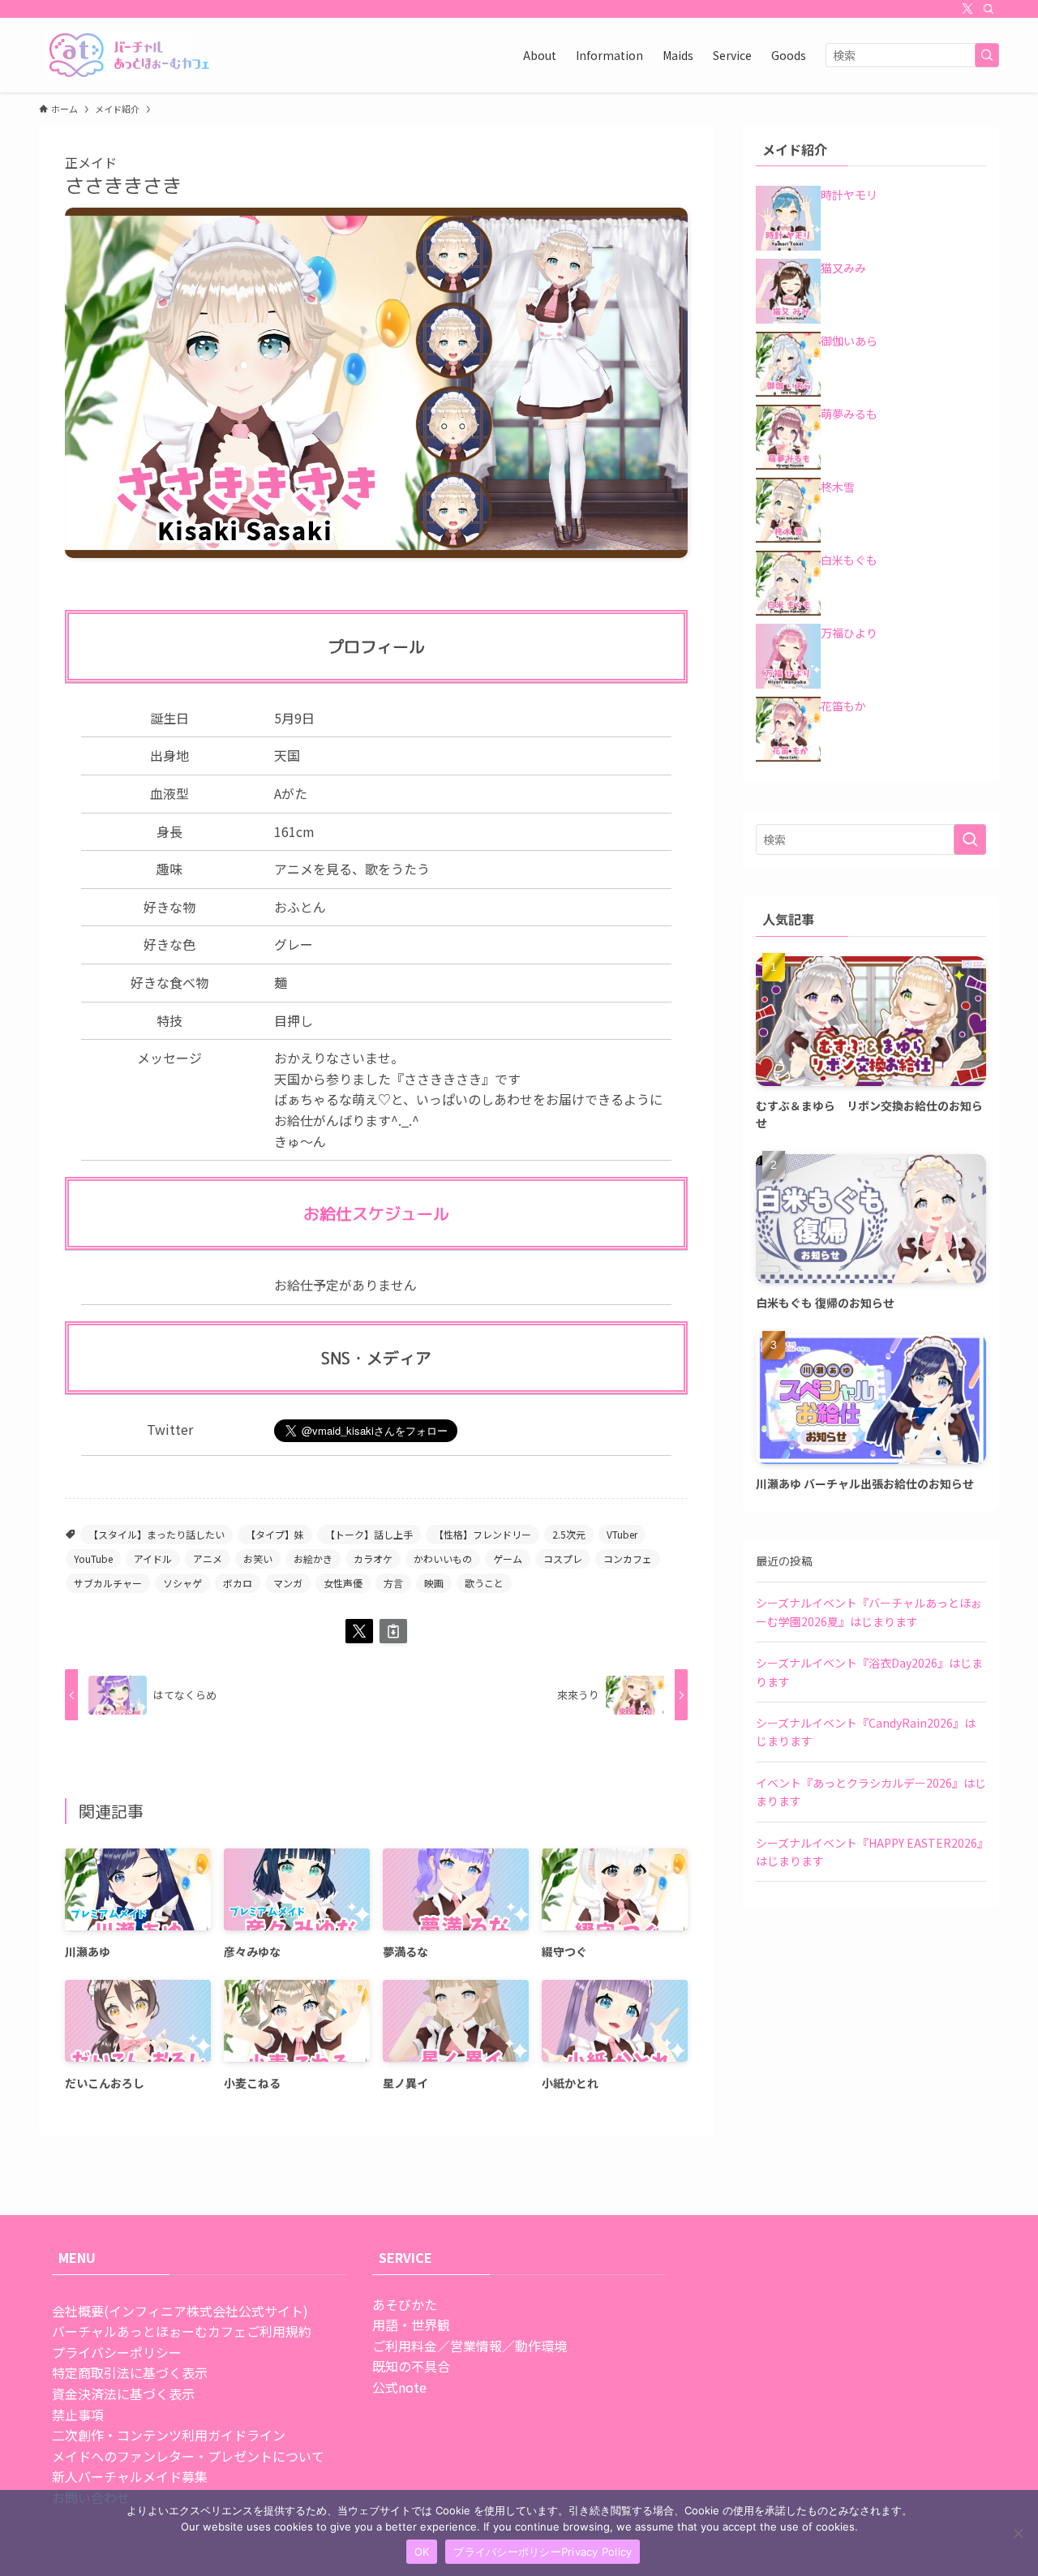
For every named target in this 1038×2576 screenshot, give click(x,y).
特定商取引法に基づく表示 (130, 2372)
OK (422, 2552)
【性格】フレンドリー (483, 1534)
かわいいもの (443, 1558)
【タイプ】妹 (275, 1534)
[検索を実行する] (987, 55)
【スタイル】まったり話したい (157, 1534)
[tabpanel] (376, 383)
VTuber (622, 1534)
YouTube (93, 1558)
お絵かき (313, 1558)
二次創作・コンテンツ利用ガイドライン (169, 2435)
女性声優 (343, 1583)
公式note (399, 2387)
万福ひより (849, 633)
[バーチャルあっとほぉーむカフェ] (130, 55)
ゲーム (508, 1558)
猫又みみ (843, 268)
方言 (393, 1583)
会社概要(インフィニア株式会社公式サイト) (180, 2311)
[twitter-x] (967, 9)
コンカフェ (628, 1558)
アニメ (208, 1558)
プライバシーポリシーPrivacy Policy (543, 2552)
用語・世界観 (411, 2325)
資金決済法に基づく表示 (123, 2394)
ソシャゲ (182, 1583)
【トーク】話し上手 (369, 1534)
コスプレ (563, 1558)
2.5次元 (569, 1534)
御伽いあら (849, 341)
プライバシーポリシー (117, 2352)
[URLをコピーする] (393, 1631)
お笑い (258, 1558)
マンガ (288, 1583)
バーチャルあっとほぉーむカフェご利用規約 (182, 2331)
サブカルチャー (108, 1583)
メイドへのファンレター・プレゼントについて (188, 2456)
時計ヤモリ (849, 195)
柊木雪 (838, 487)
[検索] (989, 9)
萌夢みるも (849, 414)
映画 (434, 1583)
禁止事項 (78, 2415)
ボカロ (238, 1583)
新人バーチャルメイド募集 (130, 2476)
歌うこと (484, 1583)
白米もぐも (849, 560)
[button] (359, 1631)
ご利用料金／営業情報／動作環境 (470, 2346)
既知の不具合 (411, 2366)
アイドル (153, 1558)
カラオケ (373, 1558)
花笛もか (843, 706)
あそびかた (405, 2304)
